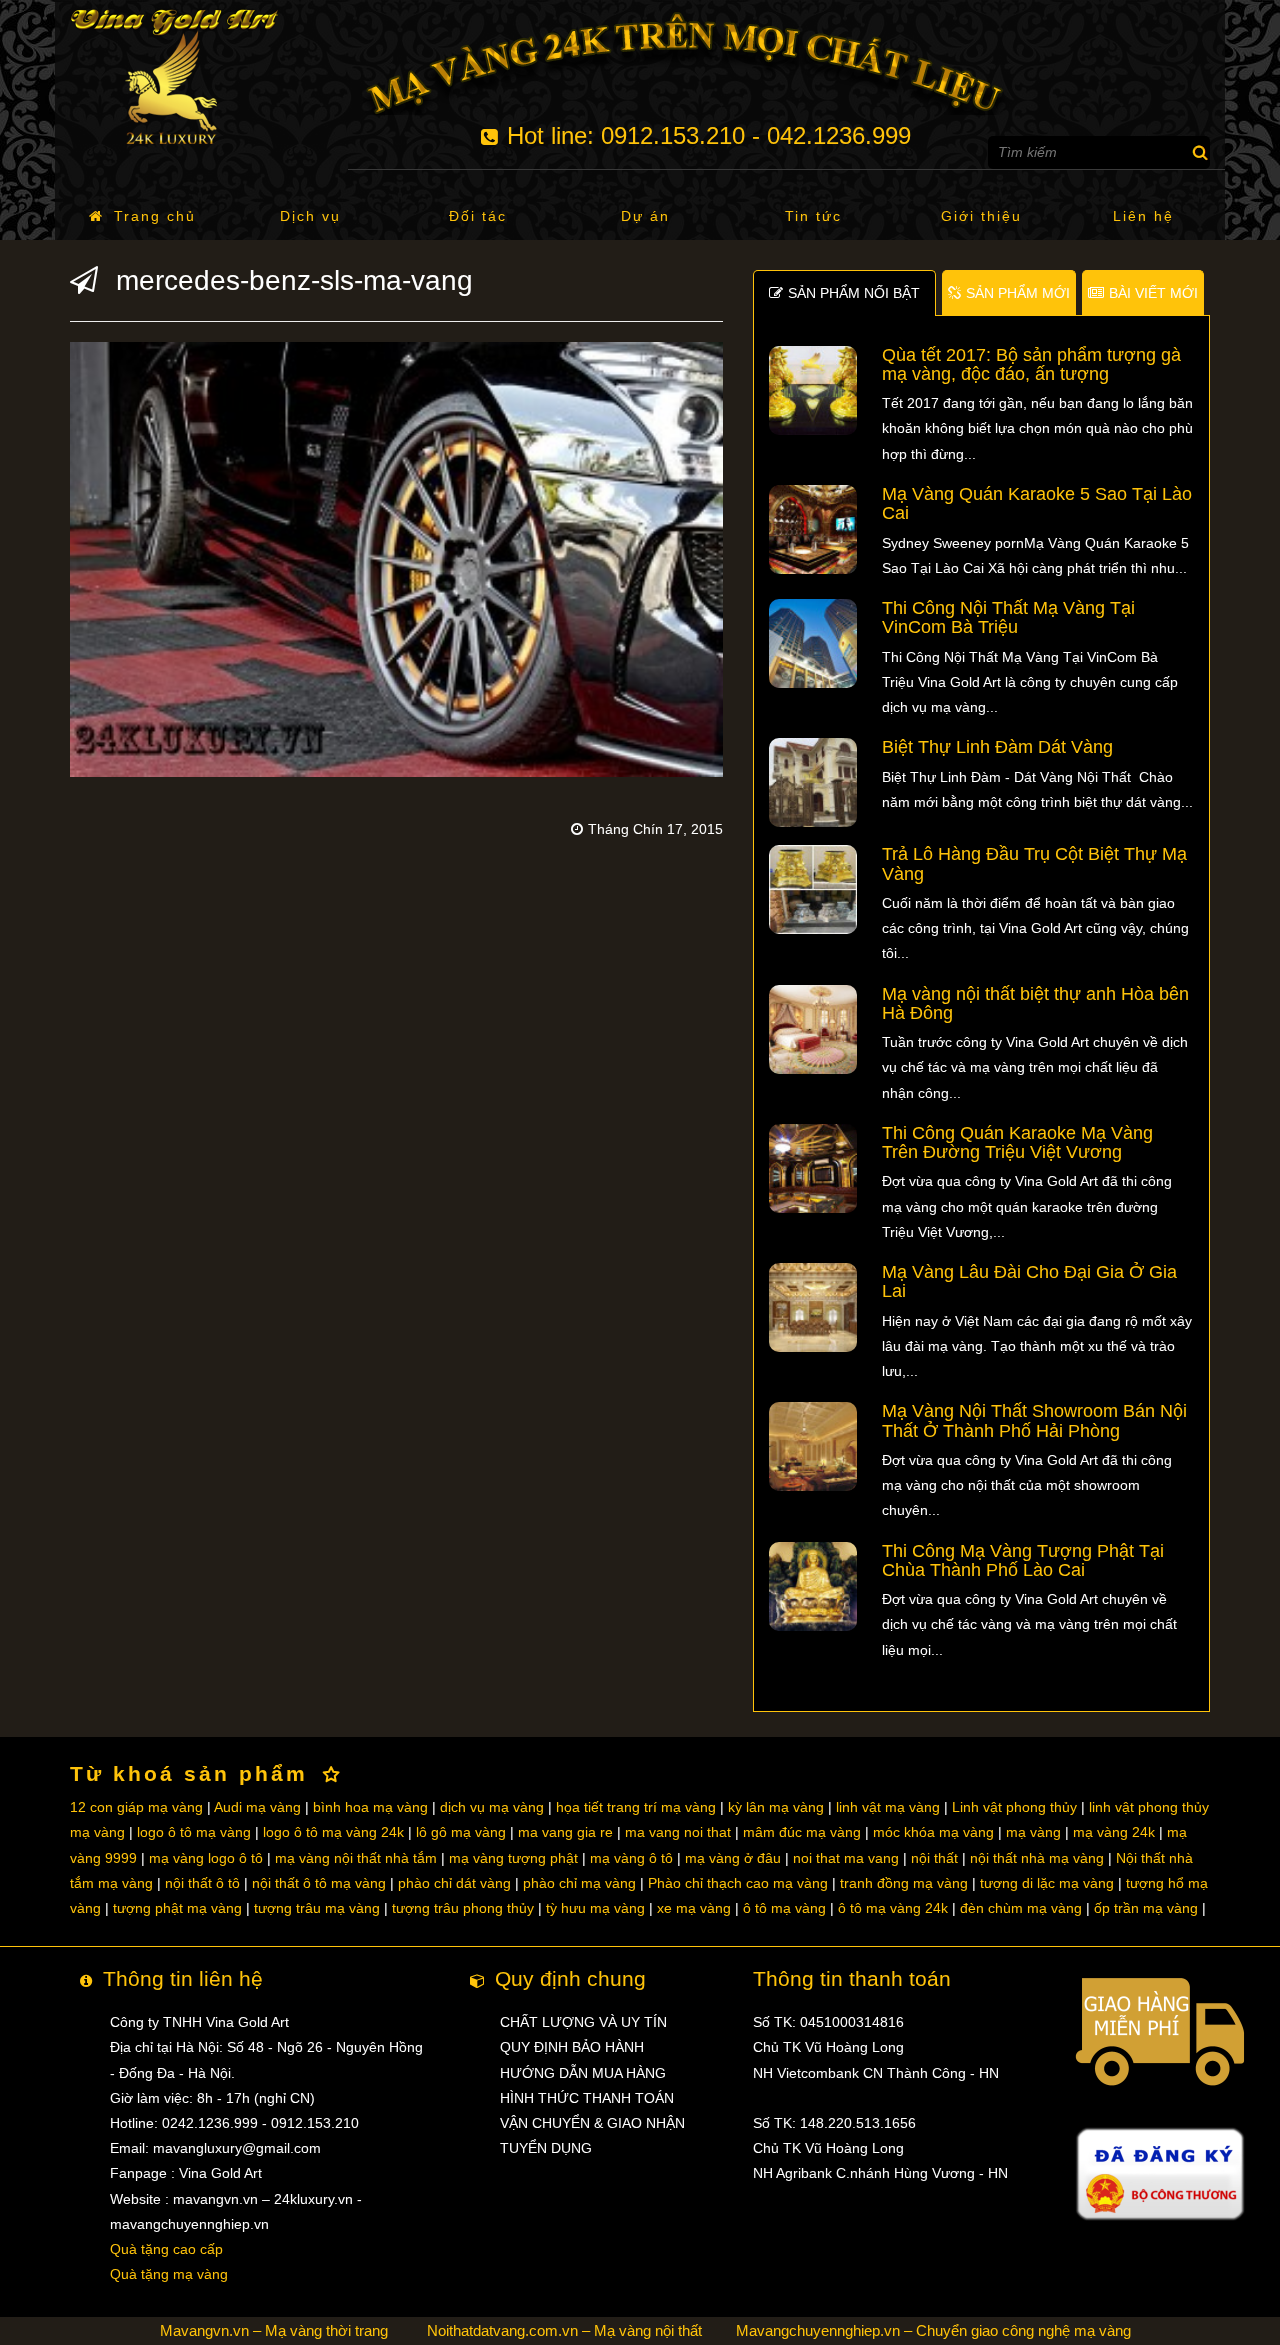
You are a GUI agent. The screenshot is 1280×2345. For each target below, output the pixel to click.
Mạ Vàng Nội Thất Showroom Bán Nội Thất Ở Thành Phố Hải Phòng (1034, 1420)
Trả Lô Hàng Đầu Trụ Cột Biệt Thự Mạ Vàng (1034, 863)
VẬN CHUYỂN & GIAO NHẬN (592, 2123)
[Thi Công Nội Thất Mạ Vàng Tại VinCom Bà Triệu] (813, 642)
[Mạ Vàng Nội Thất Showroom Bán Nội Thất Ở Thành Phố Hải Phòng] (813, 1446)
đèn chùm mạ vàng (1021, 1908)
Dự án (645, 216)
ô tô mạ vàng (784, 1908)
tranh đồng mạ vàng (904, 1883)
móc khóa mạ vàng (933, 1832)
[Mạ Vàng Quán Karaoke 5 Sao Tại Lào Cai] (813, 528)
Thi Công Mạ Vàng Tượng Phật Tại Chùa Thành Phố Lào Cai (1023, 1560)
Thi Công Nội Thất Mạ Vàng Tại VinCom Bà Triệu (1008, 617)
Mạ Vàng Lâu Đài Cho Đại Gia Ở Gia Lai (1029, 1281)
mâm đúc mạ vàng (802, 1832)
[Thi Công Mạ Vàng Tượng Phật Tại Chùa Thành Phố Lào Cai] (813, 1585)
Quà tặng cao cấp (166, 2249)
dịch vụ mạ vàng (492, 1807)
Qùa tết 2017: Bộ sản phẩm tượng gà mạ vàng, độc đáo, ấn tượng (1031, 364)
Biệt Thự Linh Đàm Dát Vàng (997, 747)
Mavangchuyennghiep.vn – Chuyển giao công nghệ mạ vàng (933, 2330)
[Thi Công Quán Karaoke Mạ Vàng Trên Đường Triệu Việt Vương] (813, 1167)
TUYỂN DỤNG (546, 2148)
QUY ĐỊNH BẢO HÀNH (572, 2047)
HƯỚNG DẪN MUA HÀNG (583, 2073)
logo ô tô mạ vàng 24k (333, 1832)
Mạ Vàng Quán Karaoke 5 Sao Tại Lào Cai (1037, 503)
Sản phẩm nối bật (854, 293)
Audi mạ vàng (257, 1807)
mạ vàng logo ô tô (206, 1858)
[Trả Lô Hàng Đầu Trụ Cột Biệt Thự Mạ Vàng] (813, 889)
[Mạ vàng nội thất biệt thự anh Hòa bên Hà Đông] (813, 1028)
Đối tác (478, 216)
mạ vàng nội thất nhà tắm (356, 1858)
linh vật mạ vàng (888, 1807)
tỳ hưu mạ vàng (595, 1908)
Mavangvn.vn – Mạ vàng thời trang (274, 2330)
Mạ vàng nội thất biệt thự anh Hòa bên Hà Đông (1035, 1003)
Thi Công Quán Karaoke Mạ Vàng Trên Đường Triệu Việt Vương (1017, 1142)
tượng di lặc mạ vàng (1047, 1883)
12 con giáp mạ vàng (136, 1807)
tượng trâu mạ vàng (317, 1908)
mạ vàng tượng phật (513, 1858)
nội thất (934, 1858)
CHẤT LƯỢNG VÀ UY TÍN (583, 2022)
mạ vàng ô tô (631, 1858)
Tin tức (813, 216)
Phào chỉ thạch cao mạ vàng (738, 1883)
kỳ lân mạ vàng (776, 1807)
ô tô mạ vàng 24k (893, 1908)
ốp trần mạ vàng (1146, 1908)
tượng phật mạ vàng (177, 1908)
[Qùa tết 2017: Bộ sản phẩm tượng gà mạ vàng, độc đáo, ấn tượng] (813, 389)
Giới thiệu (981, 216)
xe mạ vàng (694, 1908)
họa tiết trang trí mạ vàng (636, 1807)
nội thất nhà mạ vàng (1037, 1858)
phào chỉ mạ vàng (579, 1883)
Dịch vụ (310, 216)
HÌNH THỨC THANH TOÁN (587, 2098)
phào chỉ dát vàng (454, 1883)
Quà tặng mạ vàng (169, 2274)
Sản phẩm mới (1018, 293)
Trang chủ (155, 216)
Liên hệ (1143, 216)
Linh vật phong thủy (1014, 1807)
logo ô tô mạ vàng (194, 1832)
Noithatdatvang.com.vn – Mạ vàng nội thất (564, 2330)
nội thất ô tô (202, 1883)
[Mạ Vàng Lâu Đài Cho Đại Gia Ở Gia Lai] (813, 1306)
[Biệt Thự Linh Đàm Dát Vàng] (813, 782)
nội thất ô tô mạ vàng (319, 1883)
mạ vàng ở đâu (733, 1858)
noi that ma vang (846, 1858)
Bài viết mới (1153, 293)
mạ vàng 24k (1114, 1832)
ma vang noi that (678, 1832)
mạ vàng (1033, 1832)
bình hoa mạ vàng (370, 1807)
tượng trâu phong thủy (463, 1908)
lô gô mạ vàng (461, 1832)
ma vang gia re (565, 1832)
